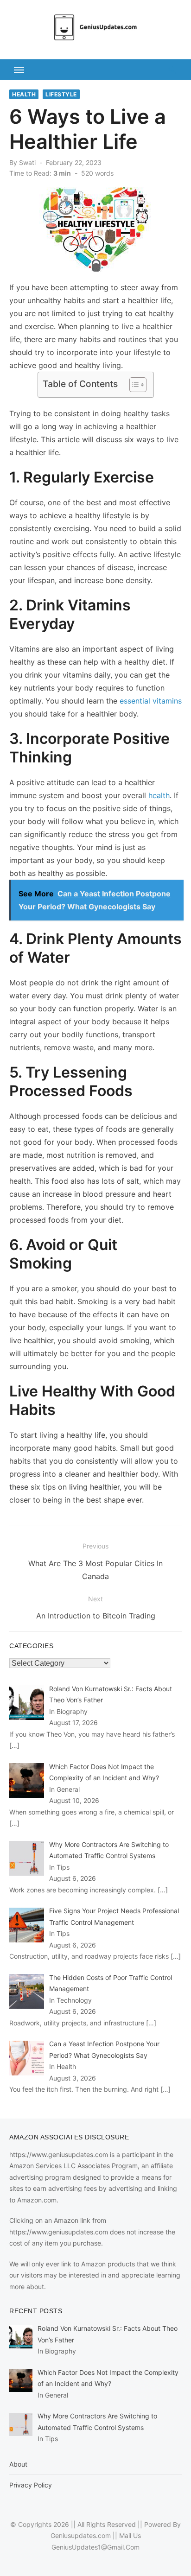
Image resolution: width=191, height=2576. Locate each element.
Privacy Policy (31, 2485)
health (159, 795)
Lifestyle (61, 94)
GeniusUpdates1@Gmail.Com (95, 2547)
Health (24, 94)
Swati (27, 162)
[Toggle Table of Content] (133, 385)
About (18, 2464)
